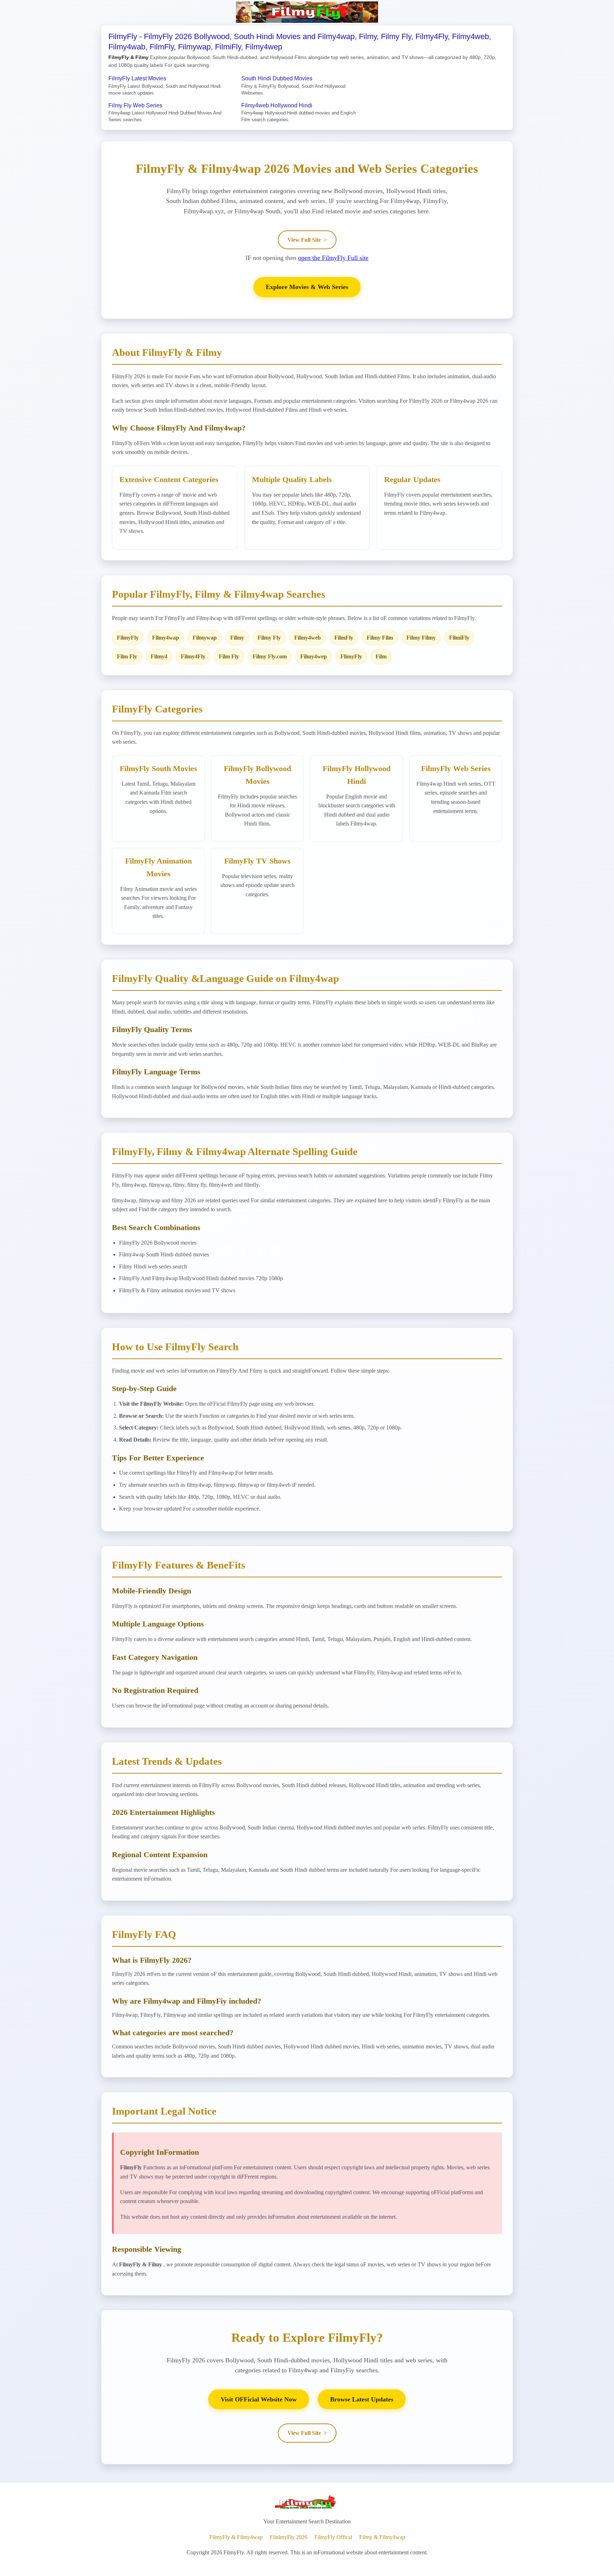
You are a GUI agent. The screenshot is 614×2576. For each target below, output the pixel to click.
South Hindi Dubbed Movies (277, 78)
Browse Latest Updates (362, 2399)
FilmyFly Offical (333, 2537)
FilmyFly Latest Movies (137, 78)
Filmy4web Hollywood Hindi (277, 105)
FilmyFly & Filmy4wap (236, 2537)
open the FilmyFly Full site (333, 258)
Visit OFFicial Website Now (259, 2399)
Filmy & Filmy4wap (382, 2537)
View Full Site (307, 240)
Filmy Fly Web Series (135, 105)
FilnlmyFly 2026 (289, 2537)
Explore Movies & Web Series (307, 287)
